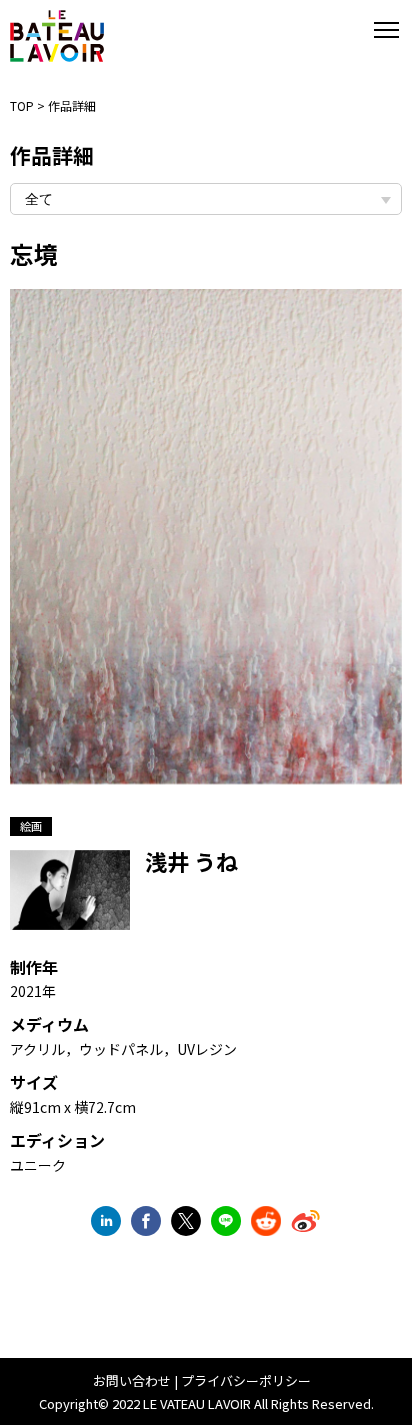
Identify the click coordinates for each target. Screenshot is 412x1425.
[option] (206, 546)
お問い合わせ (132, 1380)
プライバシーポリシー (246, 1380)
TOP (22, 105)
